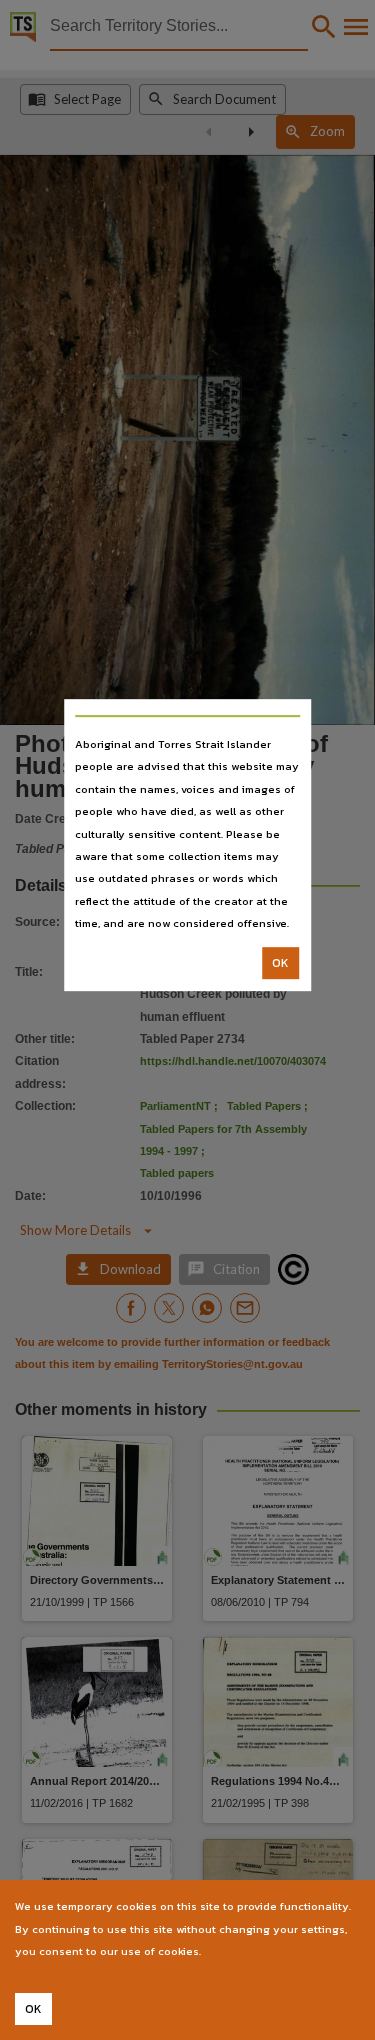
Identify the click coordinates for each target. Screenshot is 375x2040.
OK (280, 963)
